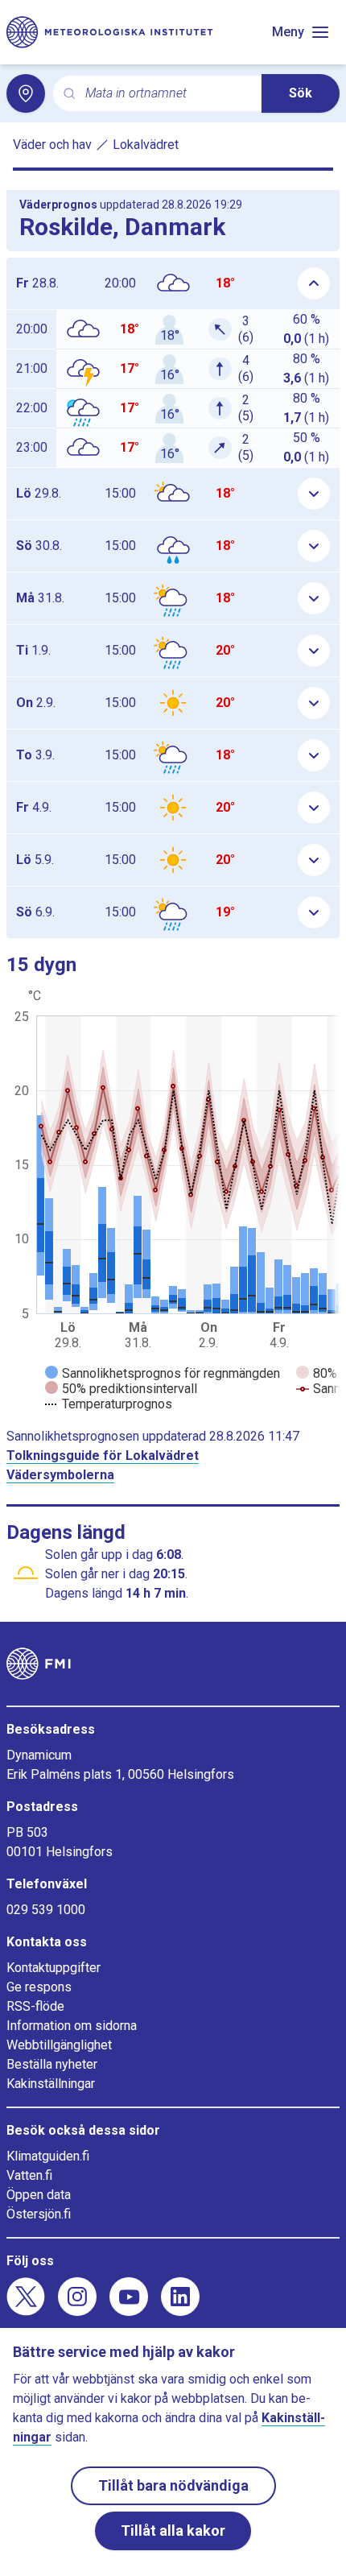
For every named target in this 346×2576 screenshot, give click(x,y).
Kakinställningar (51, 2084)
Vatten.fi (29, 2175)
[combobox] (167, 94)
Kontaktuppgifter (54, 1968)
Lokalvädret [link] (146, 145)
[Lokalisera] (26, 93)
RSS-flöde (35, 2006)
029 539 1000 (46, 1910)
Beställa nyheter (52, 2064)
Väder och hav (52, 145)
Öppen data (39, 2195)
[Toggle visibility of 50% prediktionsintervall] (121, 1389)
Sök (301, 93)
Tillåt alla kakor (173, 2531)
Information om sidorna (72, 2026)
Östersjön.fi (39, 2214)
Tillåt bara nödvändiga (173, 2485)
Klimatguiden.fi (48, 2156)
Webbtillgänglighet (59, 2045)
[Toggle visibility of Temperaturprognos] (109, 1404)
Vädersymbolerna (60, 1475)
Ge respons (39, 1987)
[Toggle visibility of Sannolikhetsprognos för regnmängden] (163, 1373)
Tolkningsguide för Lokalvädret (103, 1455)
